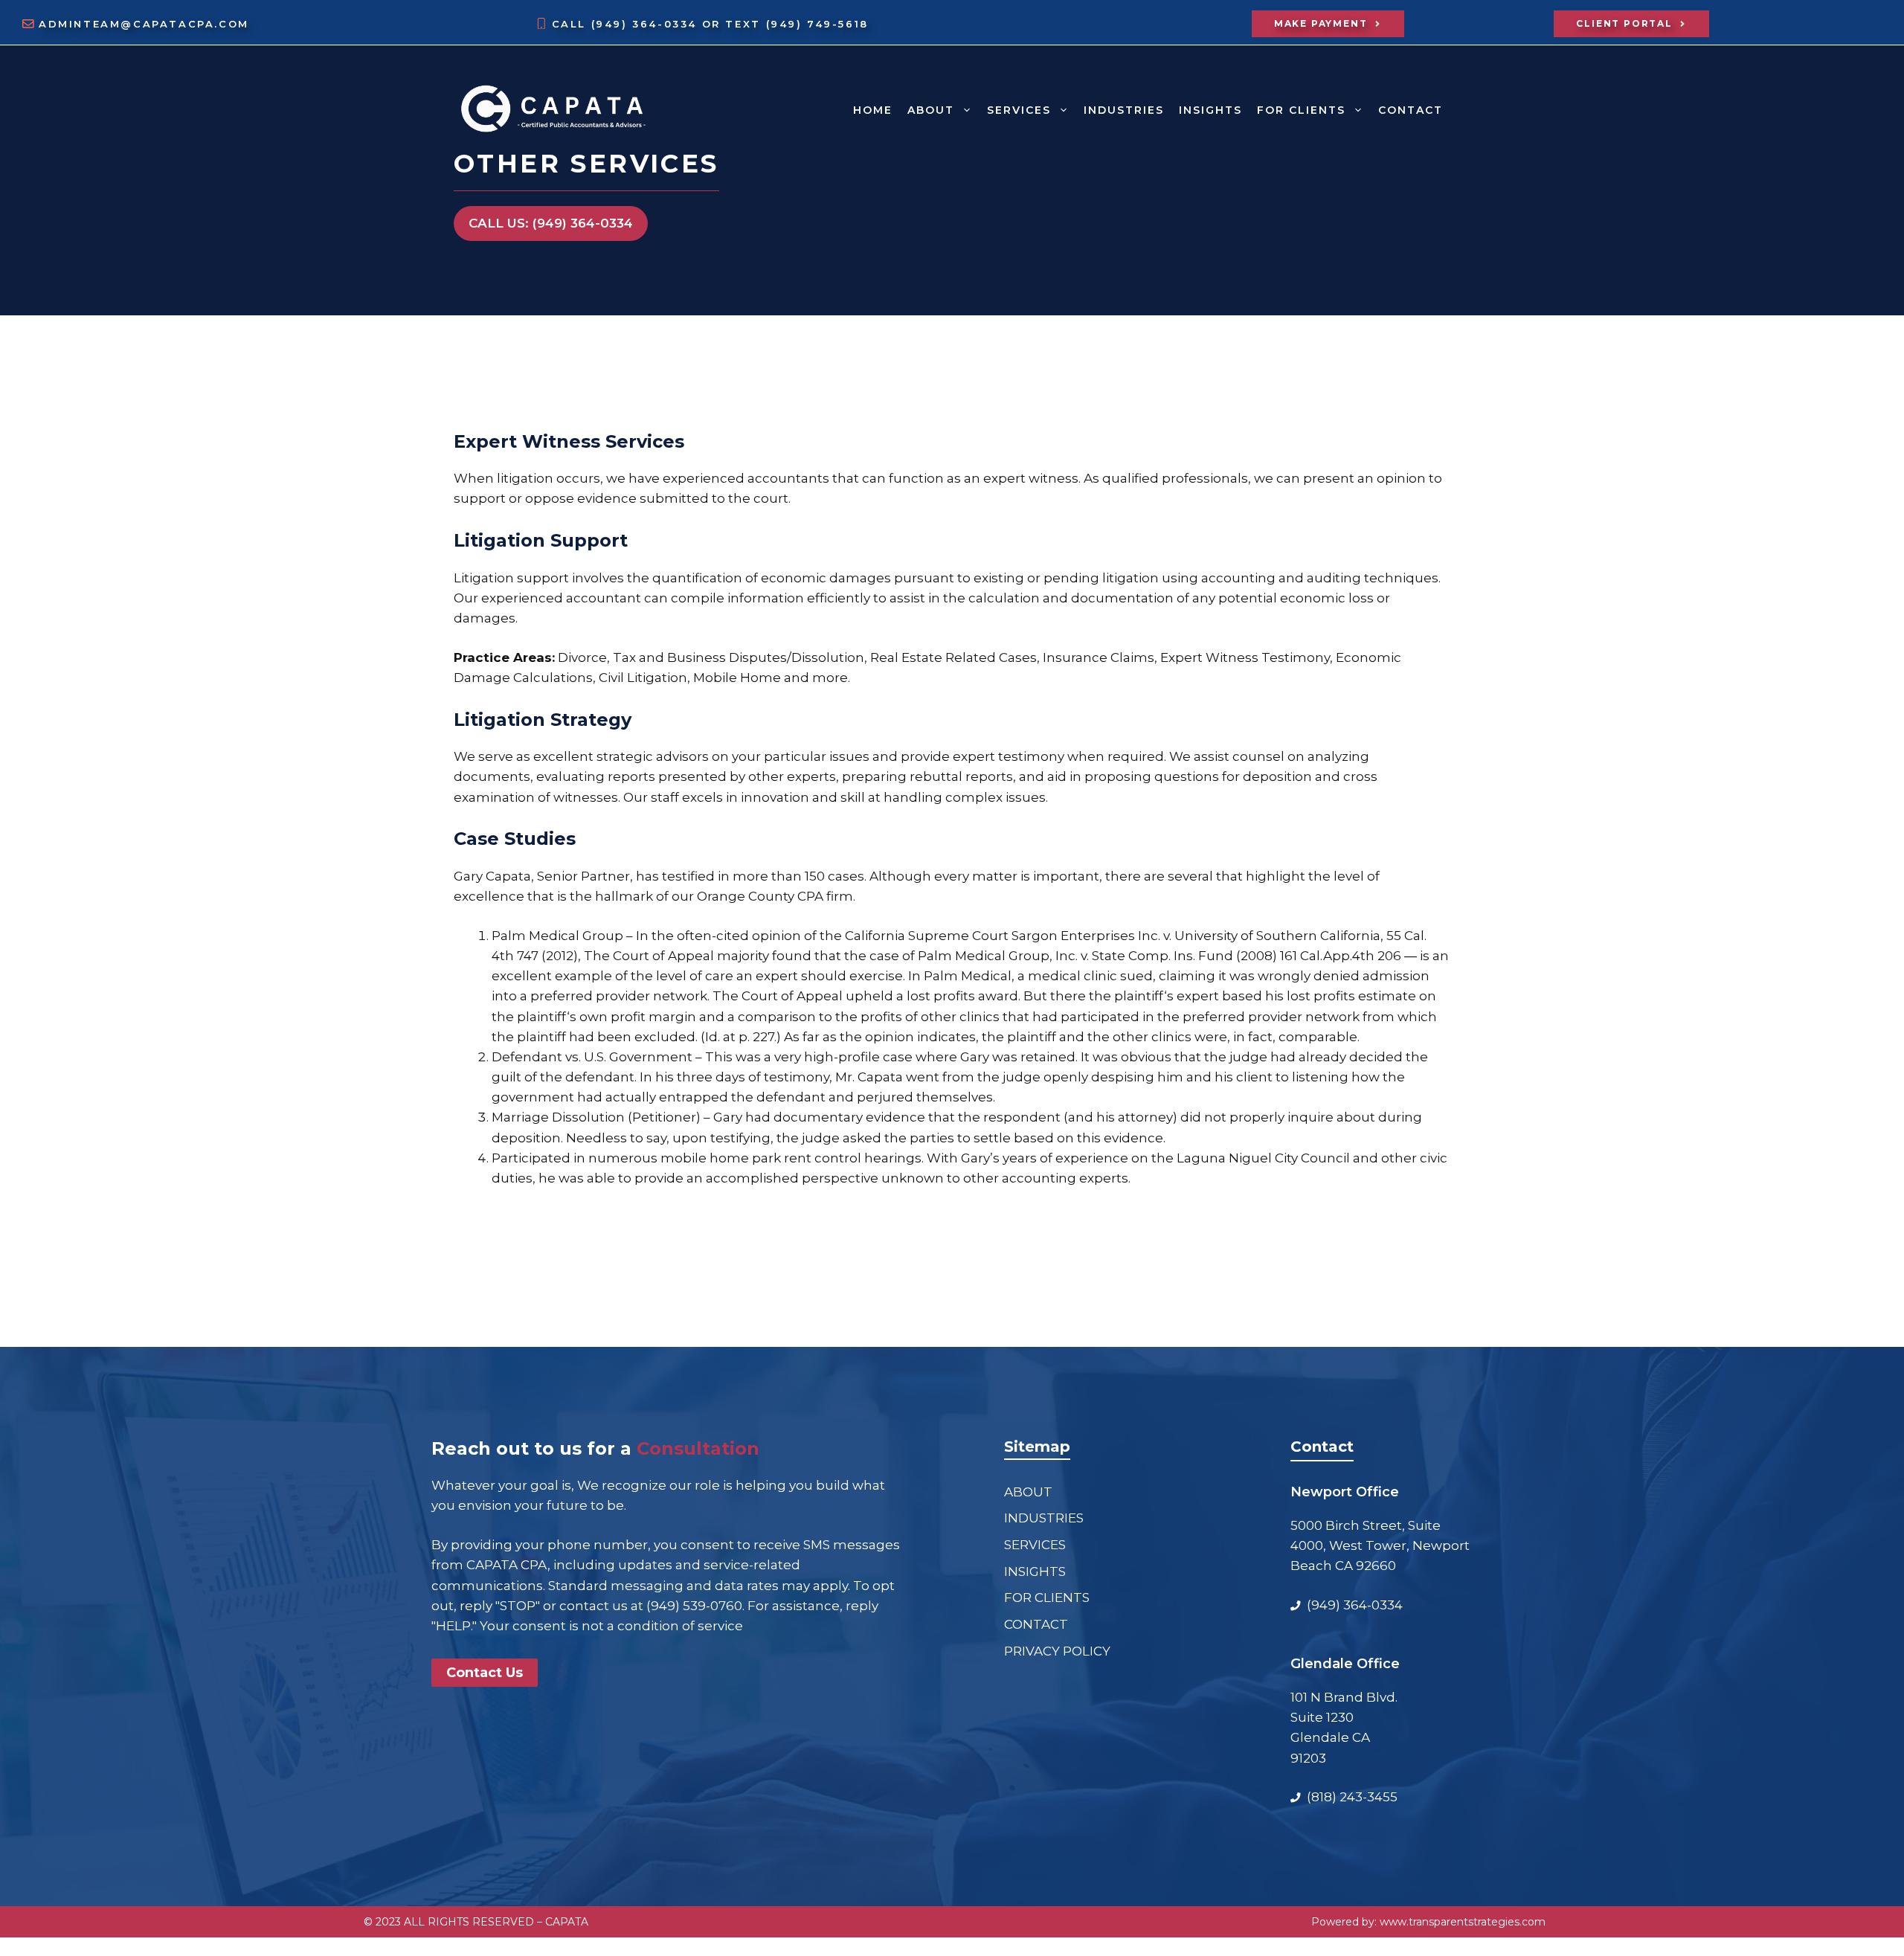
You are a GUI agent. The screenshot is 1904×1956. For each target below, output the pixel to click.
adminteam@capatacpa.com (144, 24)
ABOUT (931, 110)
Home (873, 110)
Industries (1124, 110)
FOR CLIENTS (1301, 110)
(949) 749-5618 (817, 24)
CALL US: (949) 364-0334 (551, 223)
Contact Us (485, 1673)
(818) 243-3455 (1352, 1797)
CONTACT (1411, 110)
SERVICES (1019, 110)
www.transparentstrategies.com (1463, 1922)
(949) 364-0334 (647, 24)
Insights (1210, 110)
